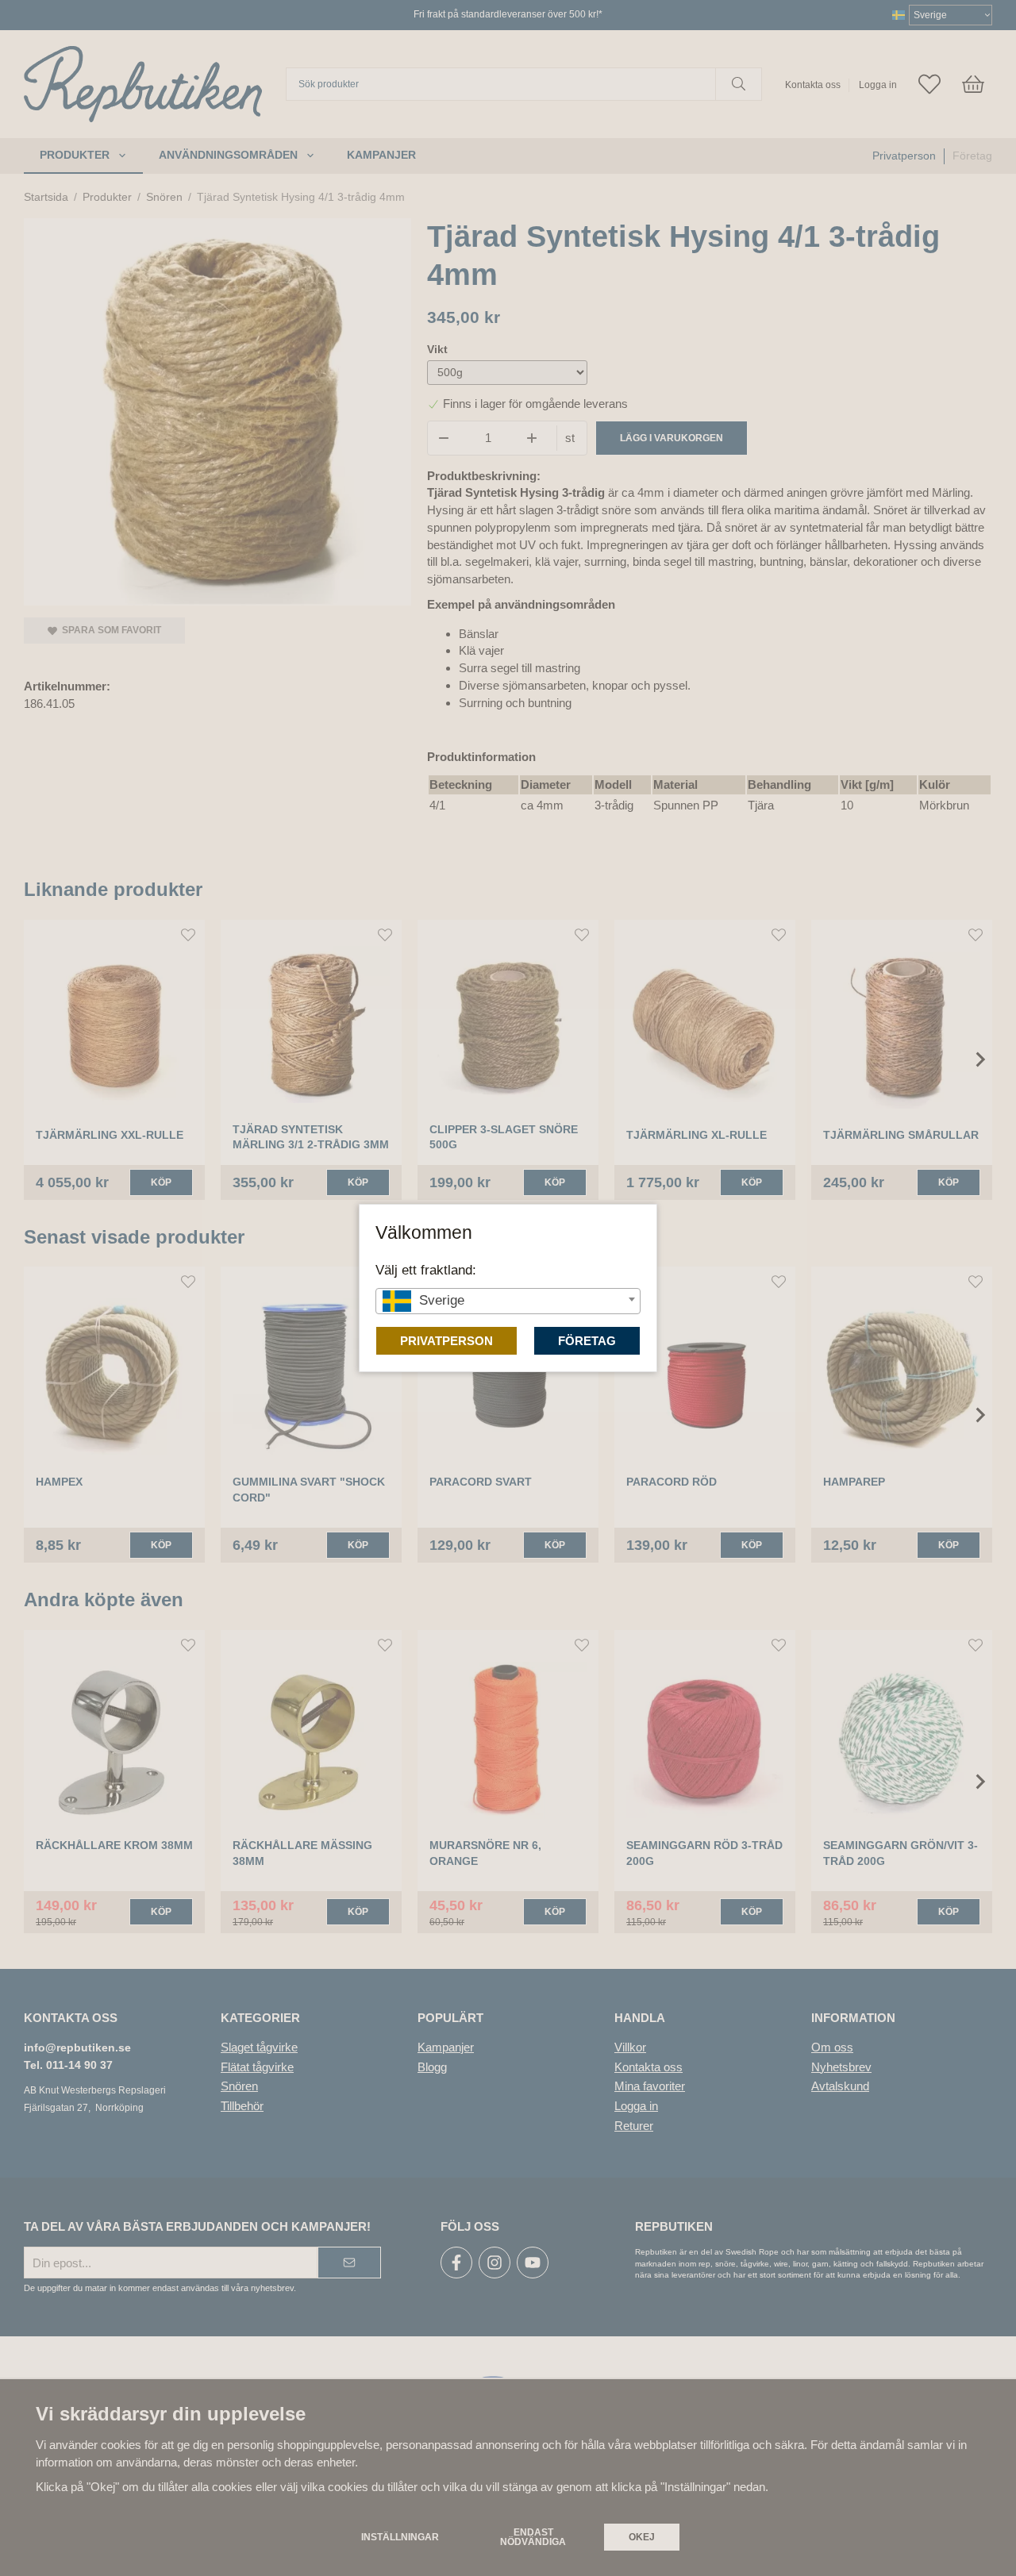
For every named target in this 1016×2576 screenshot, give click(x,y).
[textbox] (508, 1300)
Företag (587, 1341)
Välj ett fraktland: (426, 1270)
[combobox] (508, 1301)
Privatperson (446, 1341)
